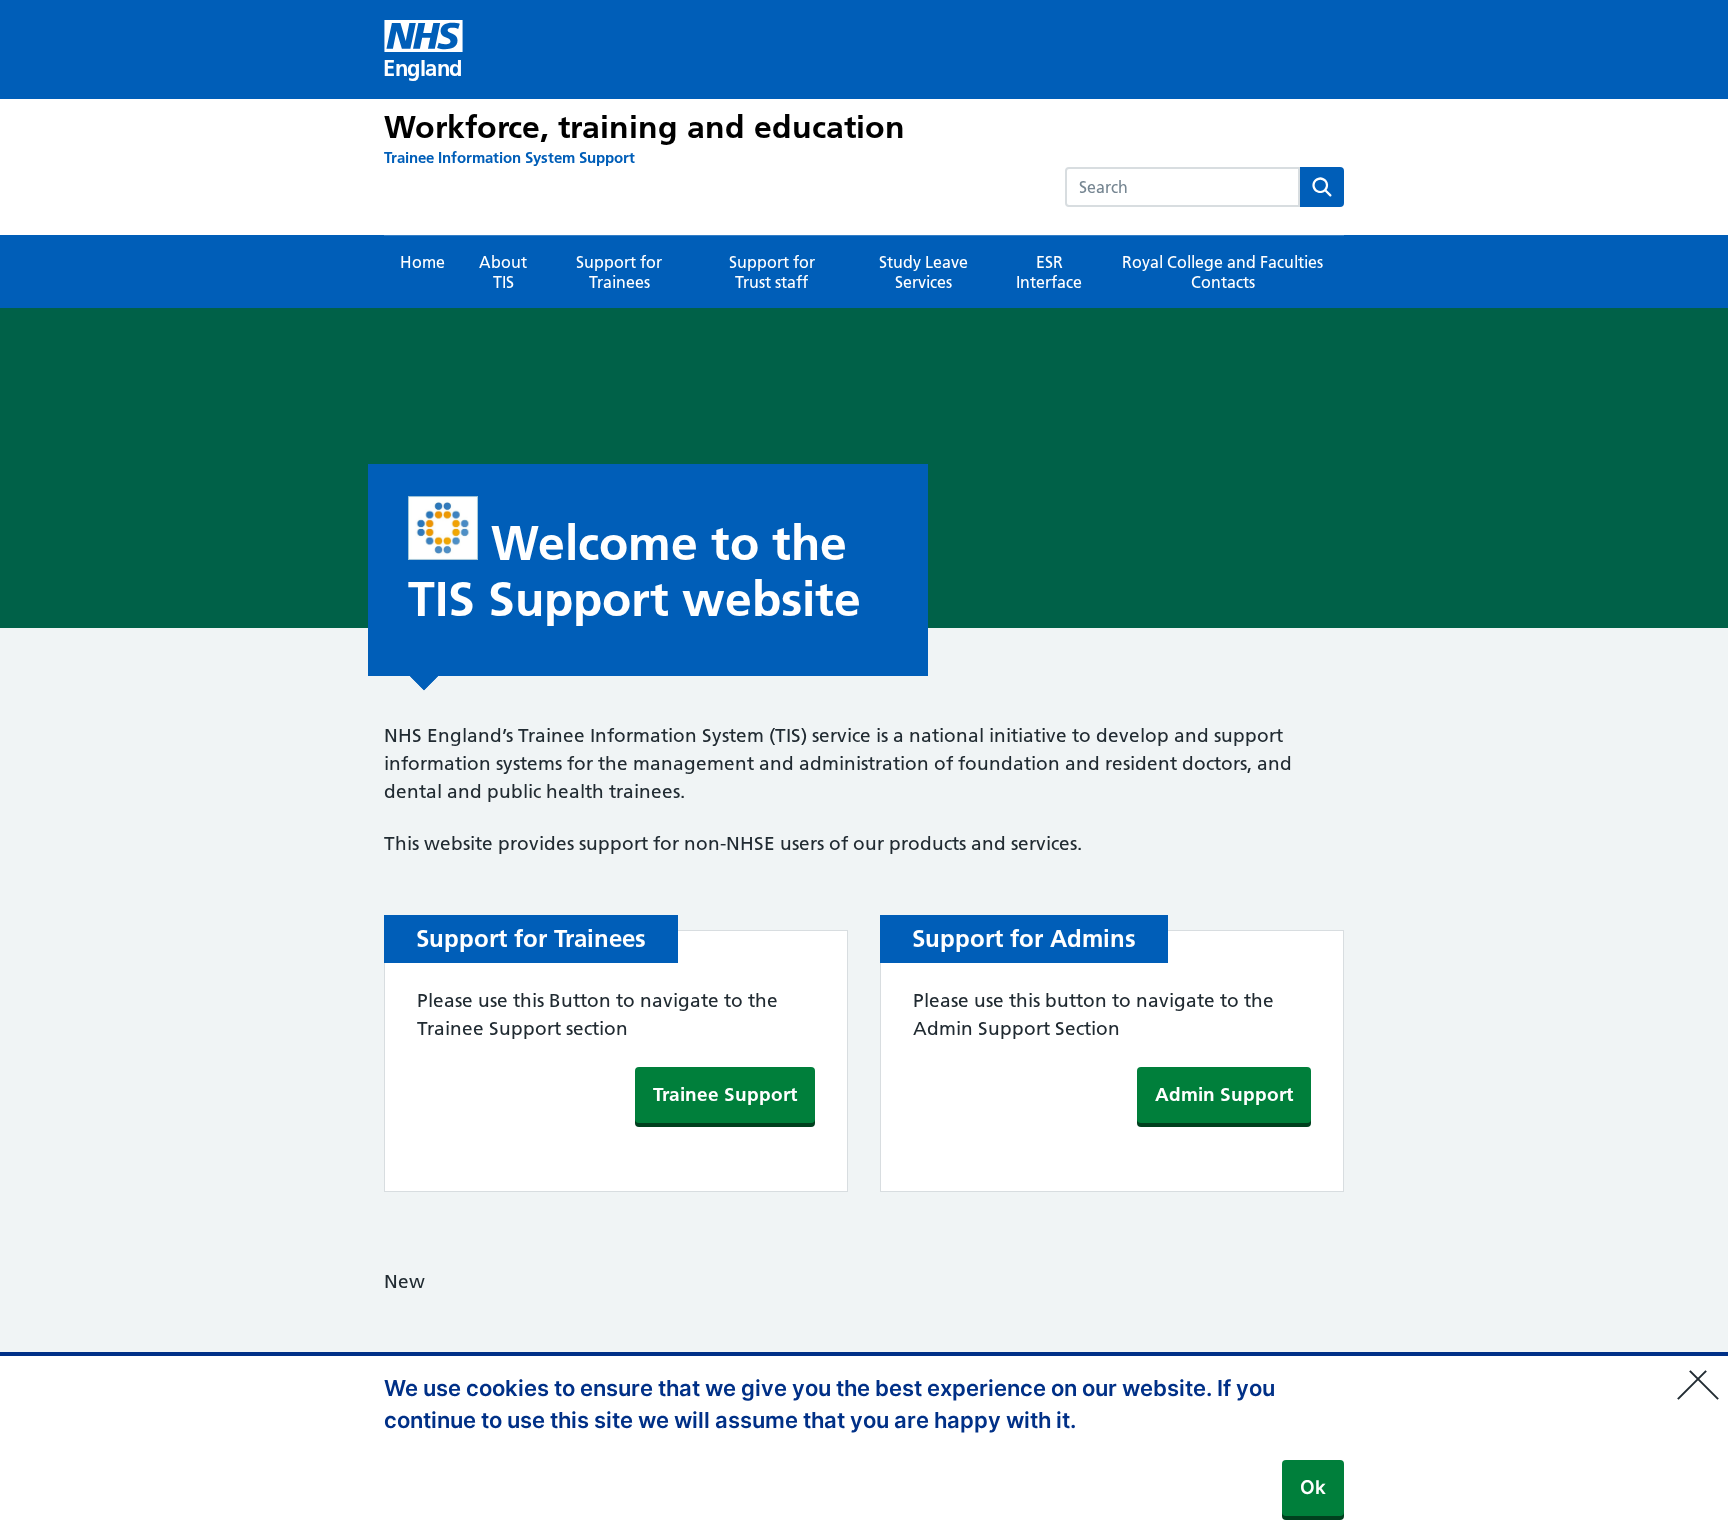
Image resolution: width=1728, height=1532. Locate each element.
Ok (1313, 1487)
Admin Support (1224, 1094)
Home (422, 262)
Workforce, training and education (644, 127)
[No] (1703, 1372)
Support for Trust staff (772, 272)
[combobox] (1182, 187)
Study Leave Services (923, 272)
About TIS (503, 272)
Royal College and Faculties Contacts (1222, 272)
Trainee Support (725, 1094)
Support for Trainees (619, 272)
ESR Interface (1049, 272)
